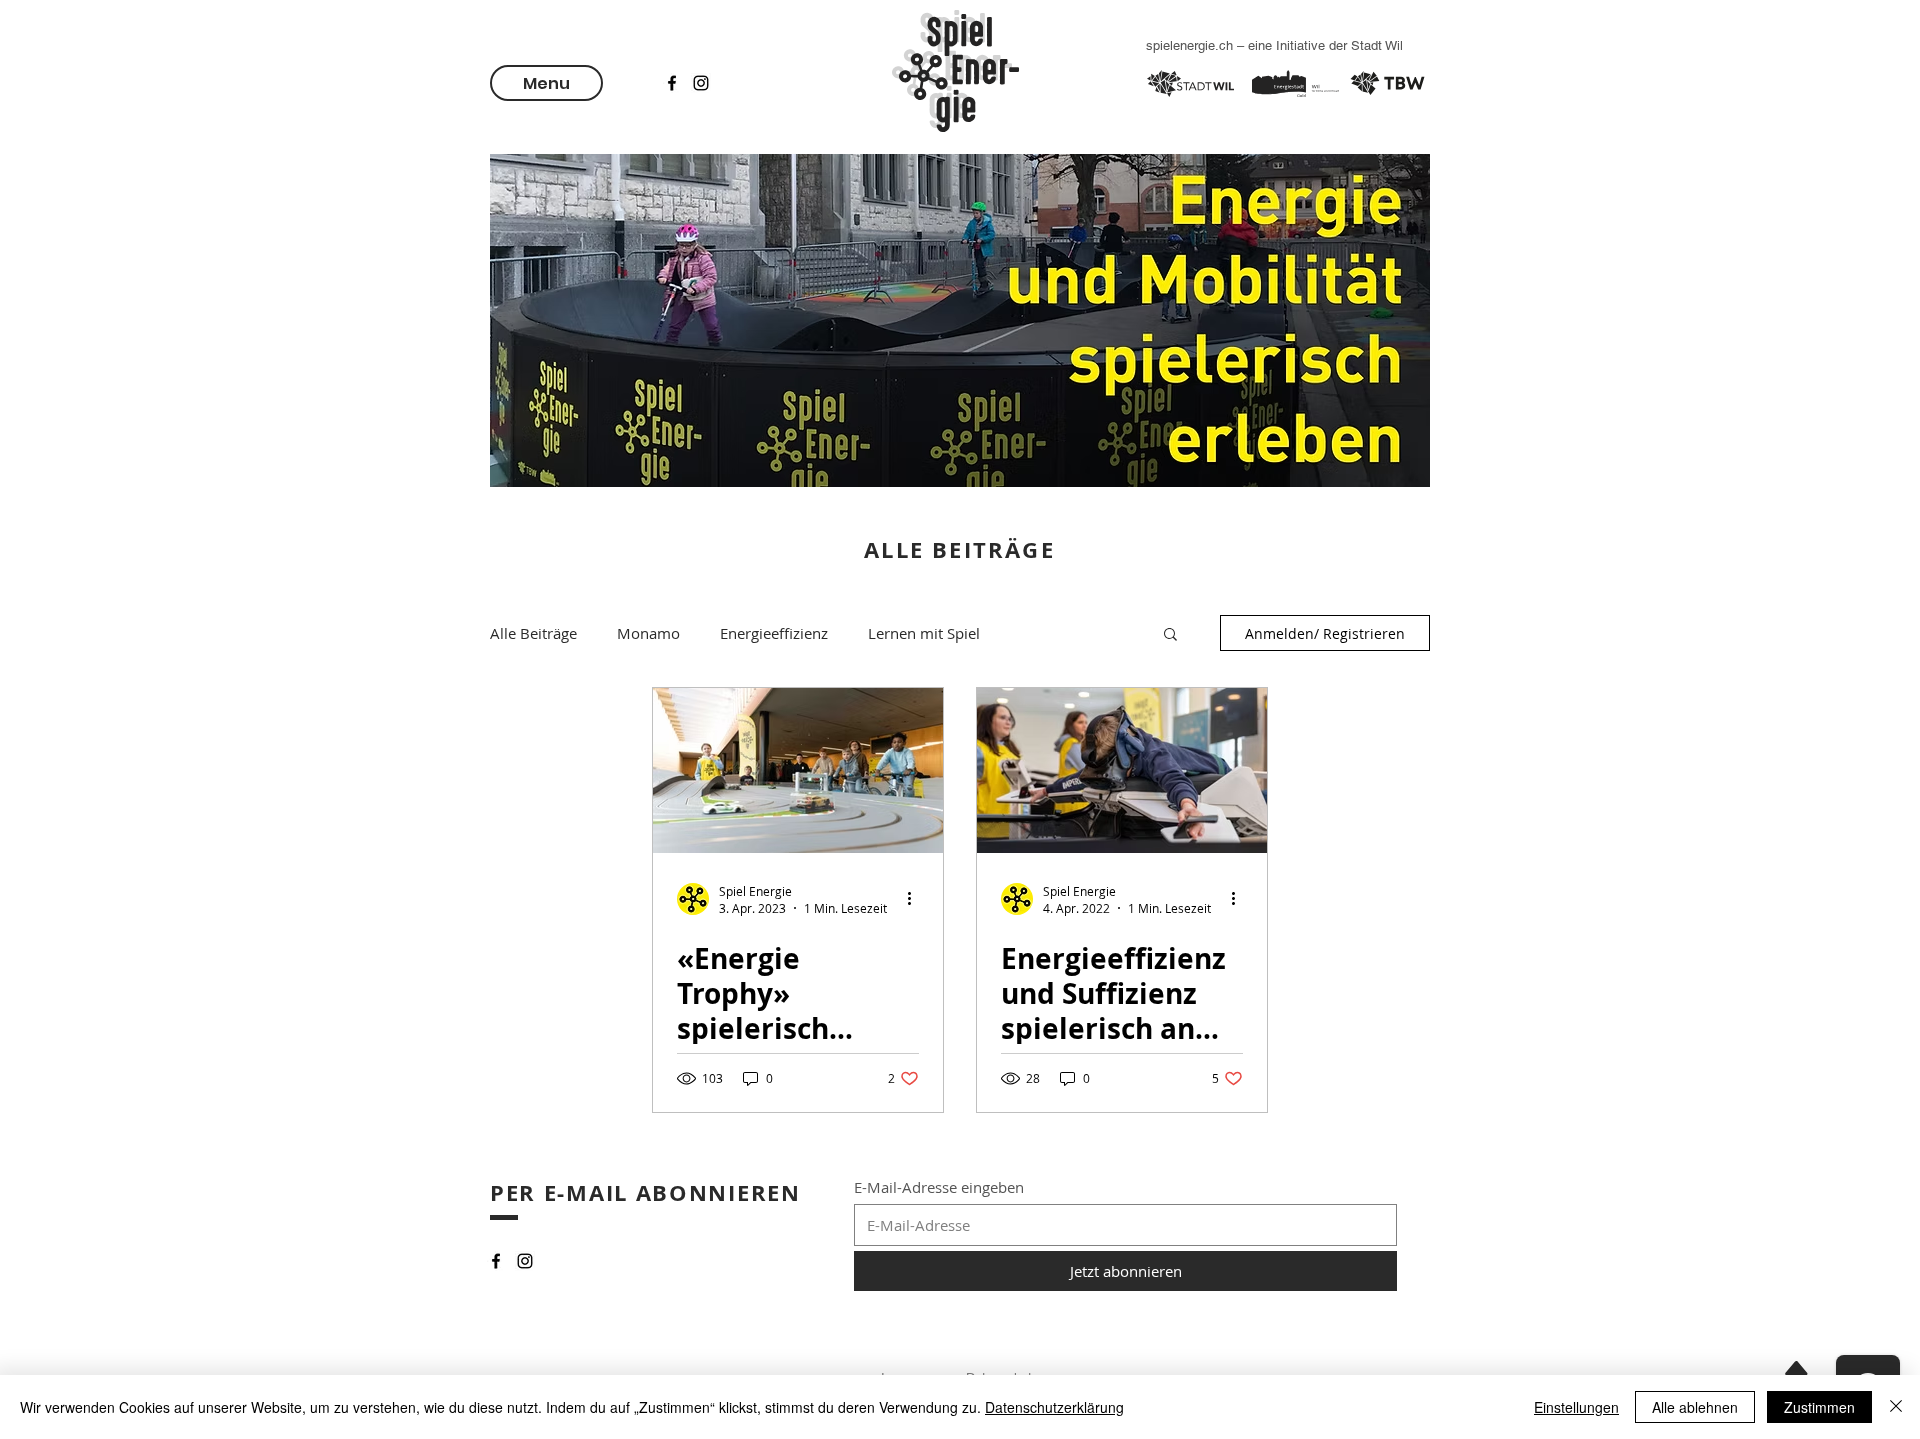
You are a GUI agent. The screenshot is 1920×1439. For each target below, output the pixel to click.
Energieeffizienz (774, 633)
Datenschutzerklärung (1054, 1407)
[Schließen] (1896, 1407)
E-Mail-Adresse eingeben (939, 1187)
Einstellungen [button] (1576, 1407)
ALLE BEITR (934, 549)
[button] (546, 83)
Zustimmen (1819, 1407)
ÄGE (1030, 549)
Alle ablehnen (1695, 1407)
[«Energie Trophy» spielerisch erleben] (798, 770)
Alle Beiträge (533, 633)
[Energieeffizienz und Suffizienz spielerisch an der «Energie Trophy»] (1122, 770)
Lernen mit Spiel (924, 633)
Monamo (648, 633)
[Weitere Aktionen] (916, 899)
